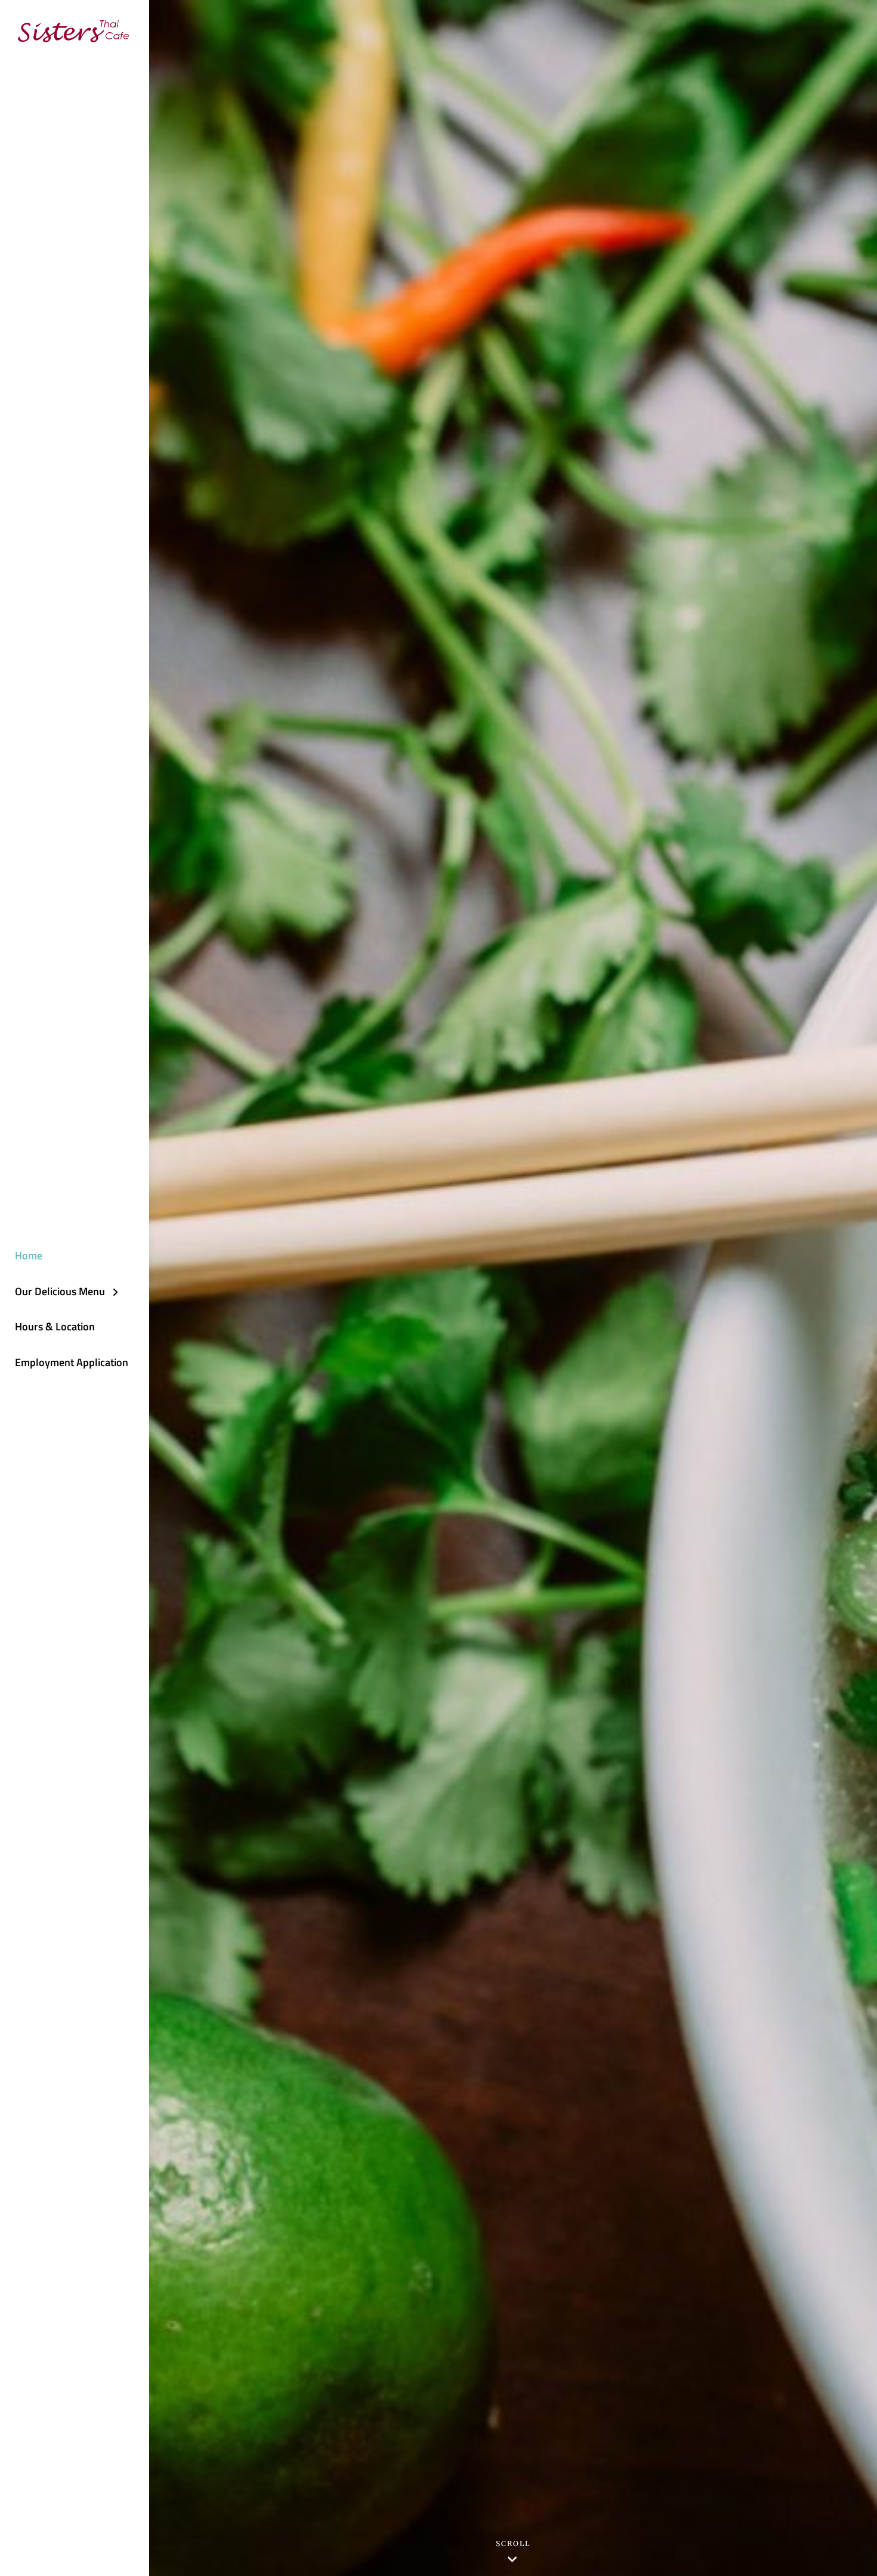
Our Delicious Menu (60, 1291)
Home (29, 1255)
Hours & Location (55, 1326)
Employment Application (72, 1362)
